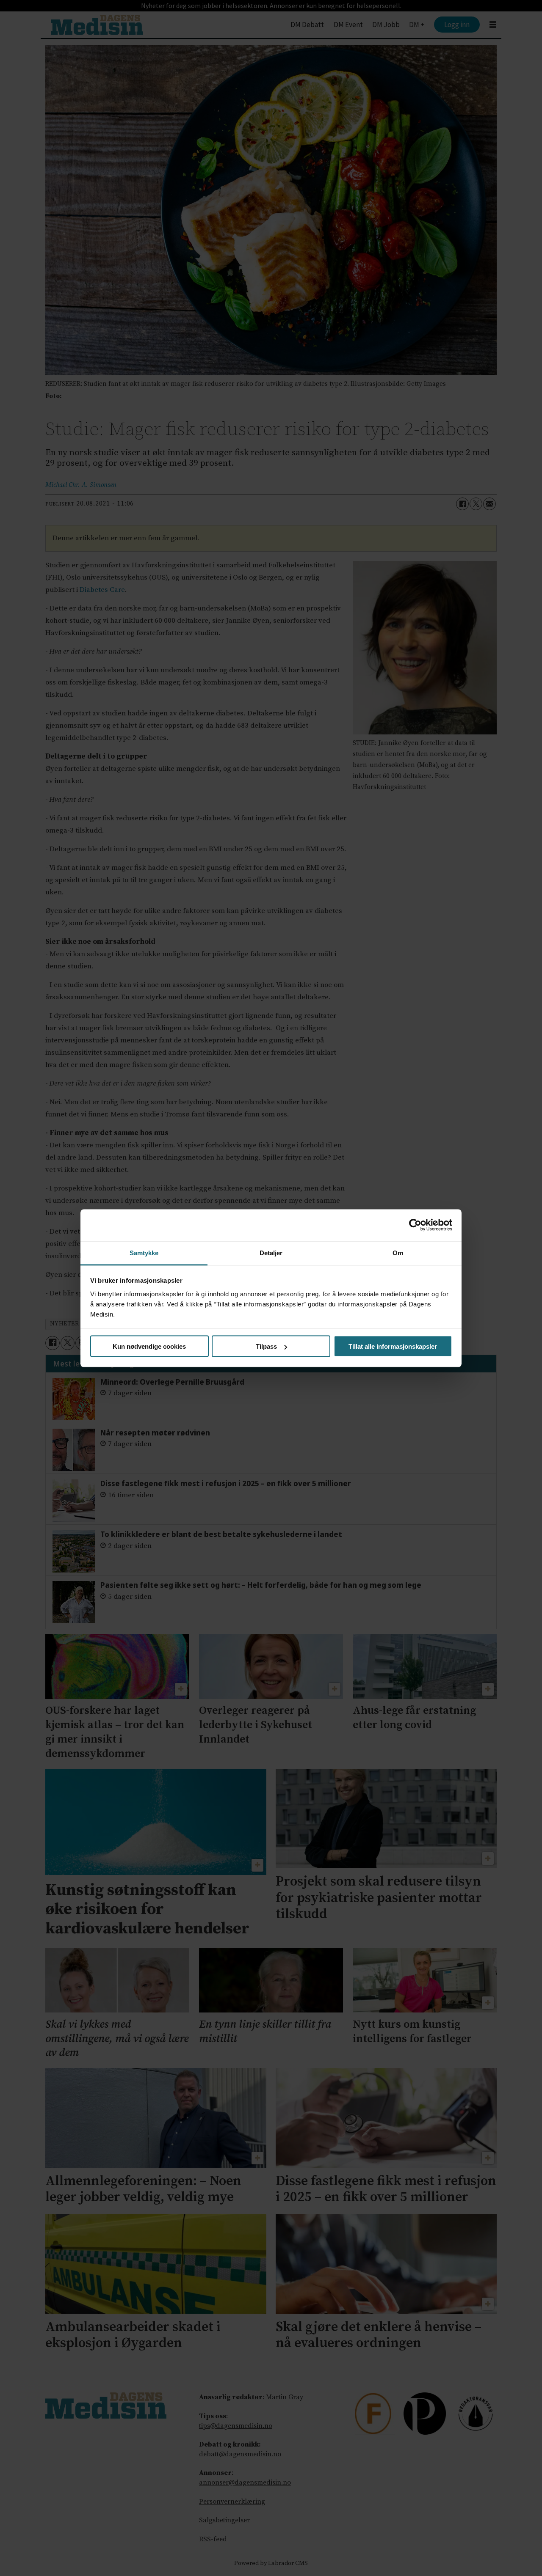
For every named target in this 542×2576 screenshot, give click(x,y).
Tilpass (266, 1346)
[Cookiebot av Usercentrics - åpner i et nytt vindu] (415, 1225)
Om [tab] (398, 1252)
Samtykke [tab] (144, 1252)
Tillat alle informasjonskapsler (393, 1346)
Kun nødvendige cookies (149, 1346)
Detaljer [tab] (271, 1252)
